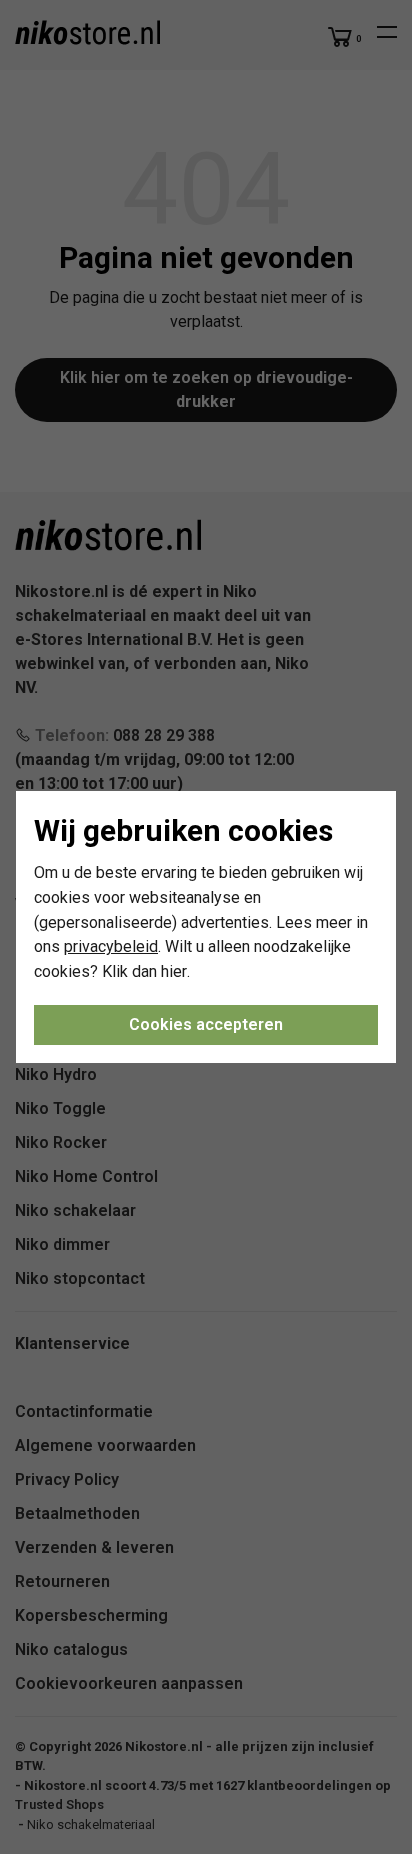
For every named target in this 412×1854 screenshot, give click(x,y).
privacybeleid (111, 946)
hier (174, 971)
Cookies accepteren (206, 1024)
